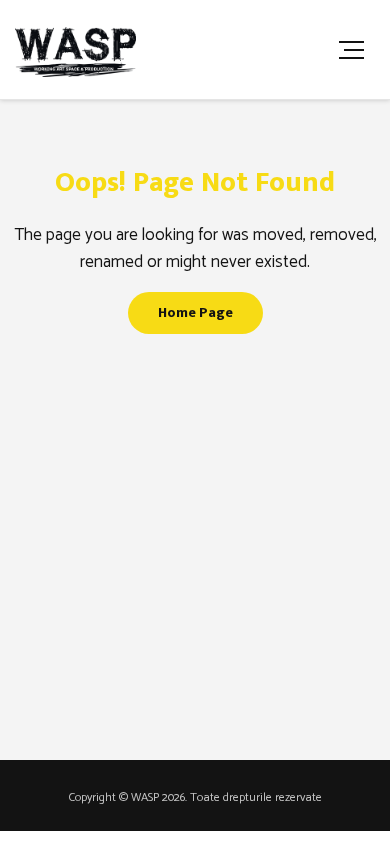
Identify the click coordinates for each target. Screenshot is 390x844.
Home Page (195, 312)
